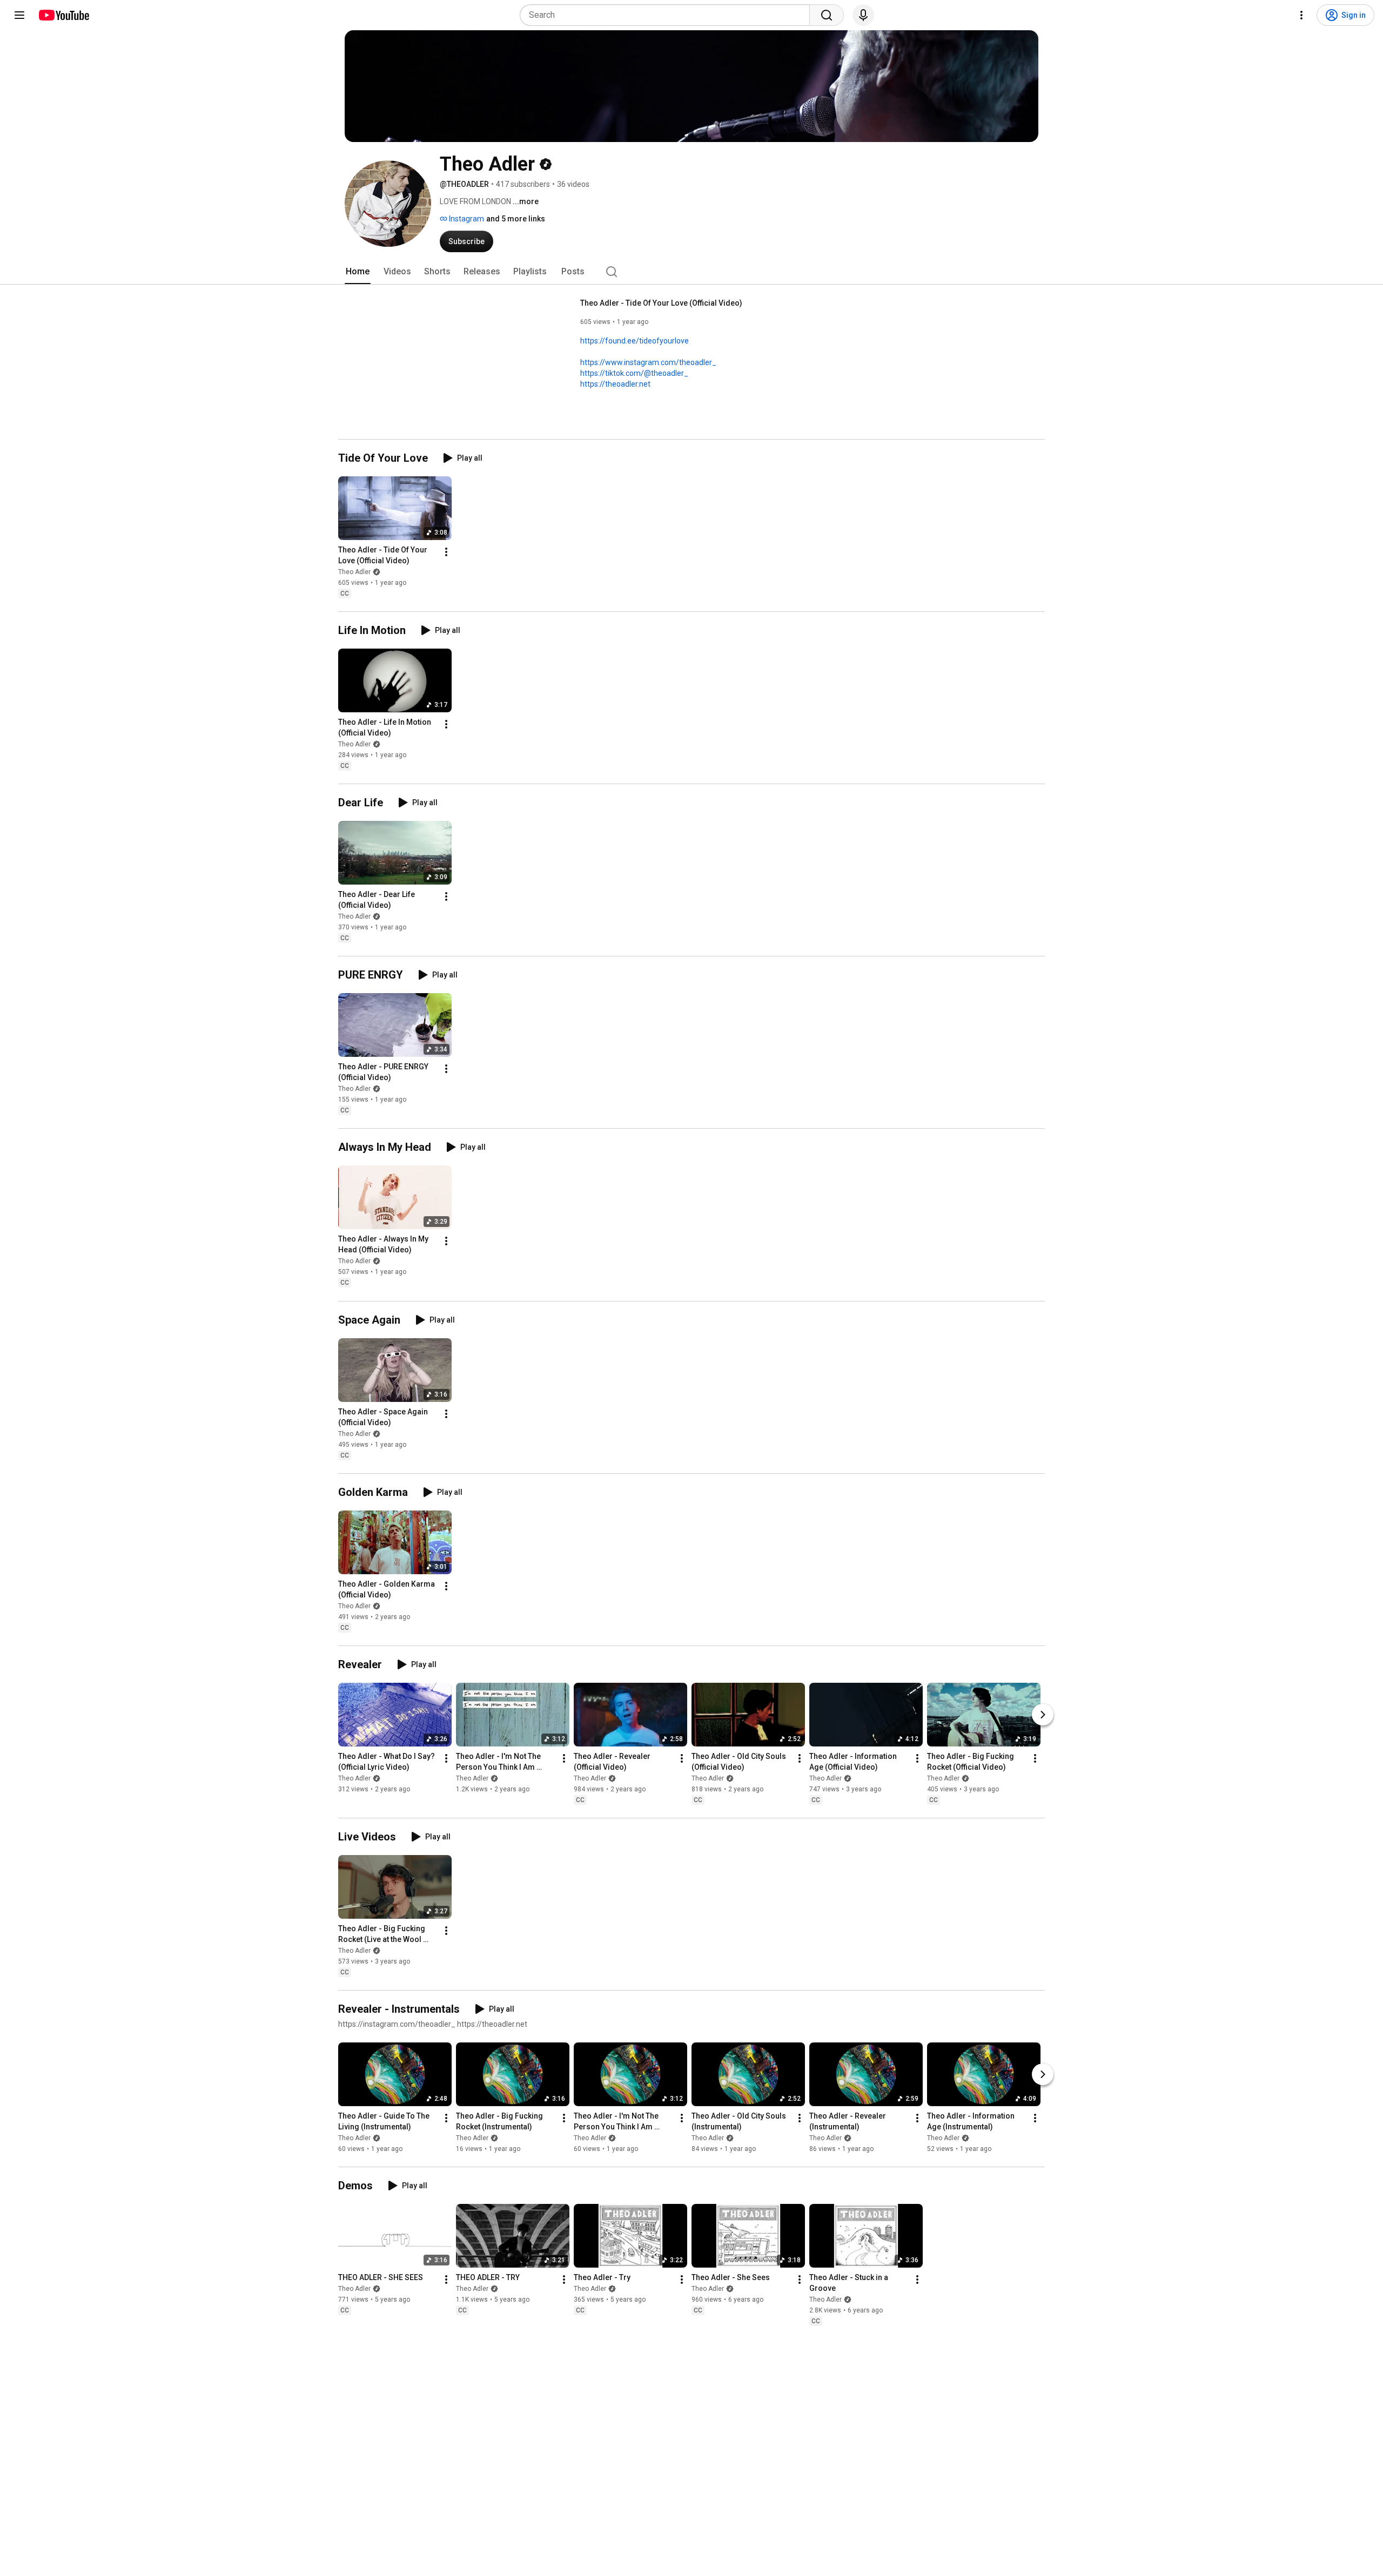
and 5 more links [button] (516, 219)
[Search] (827, 15)
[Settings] (1301, 15)
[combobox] (668, 15)
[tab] (358, 272)
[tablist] (691, 272)
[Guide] (19, 15)
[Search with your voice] (863, 15)
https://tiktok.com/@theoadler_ (634, 373)
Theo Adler (354, 572)
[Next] (1043, 1715)
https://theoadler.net (615, 384)
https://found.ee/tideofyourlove (635, 341)
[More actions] (446, 552)
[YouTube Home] (63, 15)
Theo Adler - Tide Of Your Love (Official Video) (661, 303)
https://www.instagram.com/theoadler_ (648, 362)
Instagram (466, 219)
